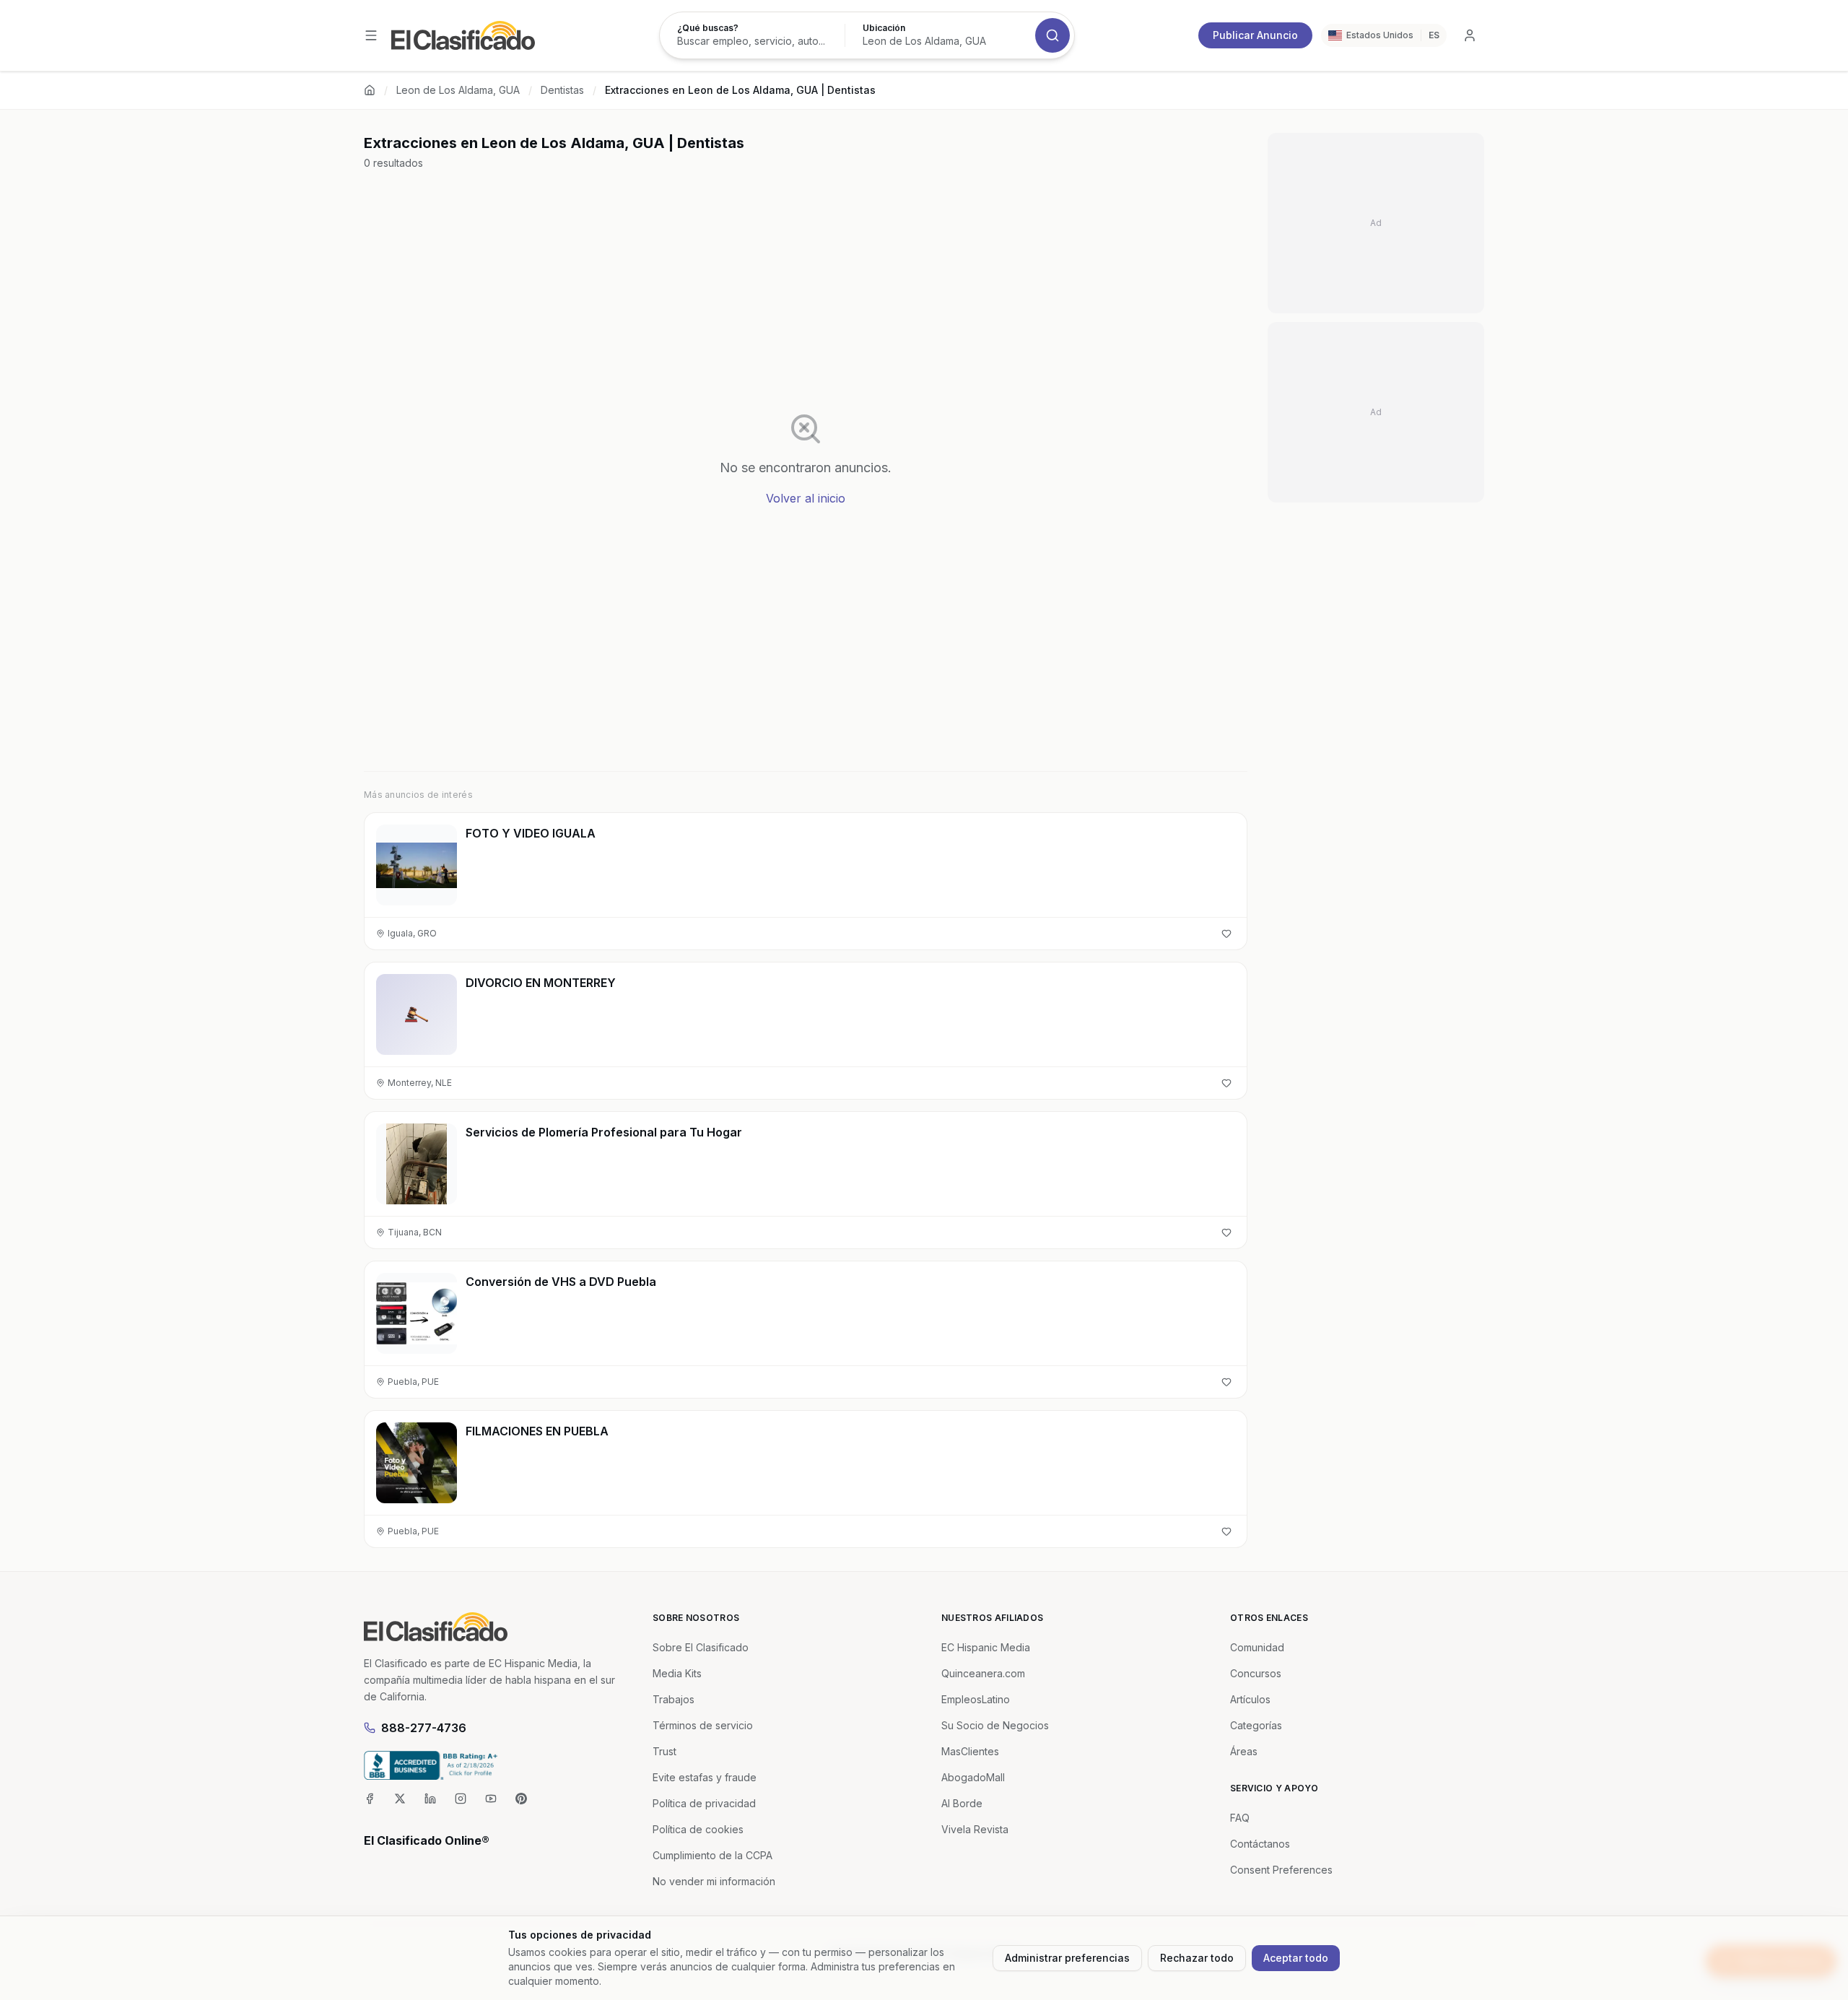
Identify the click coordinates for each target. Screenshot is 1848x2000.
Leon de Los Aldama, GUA (458, 90)
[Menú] (371, 35)
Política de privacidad (704, 1803)
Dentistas (562, 90)
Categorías (1256, 1725)
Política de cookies (698, 1829)
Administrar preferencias (1067, 1958)
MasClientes (970, 1751)
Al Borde (962, 1803)
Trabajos (674, 1699)
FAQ (1240, 1818)
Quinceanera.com (983, 1673)
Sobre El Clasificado (701, 1647)
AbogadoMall (973, 1777)
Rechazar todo (1197, 1958)
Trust (664, 1751)
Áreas (1244, 1751)
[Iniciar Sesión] (1470, 35)
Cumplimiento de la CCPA (712, 1855)
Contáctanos (1260, 1844)
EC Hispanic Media (986, 1647)
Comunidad (1257, 1647)
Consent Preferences (1281, 1870)
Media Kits (677, 1673)
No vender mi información (714, 1881)
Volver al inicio (806, 498)
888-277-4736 (424, 1728)
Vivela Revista (975, 1829)
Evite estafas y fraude (705, 1777)
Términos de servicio (703, 1725)
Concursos (1256, 1673)
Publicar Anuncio (1255, 35)
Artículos (1250, 1699)
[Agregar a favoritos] (1226, 934)
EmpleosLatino (976, 1699)
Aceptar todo (1296, 1958)
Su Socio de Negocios (995, 1725)
